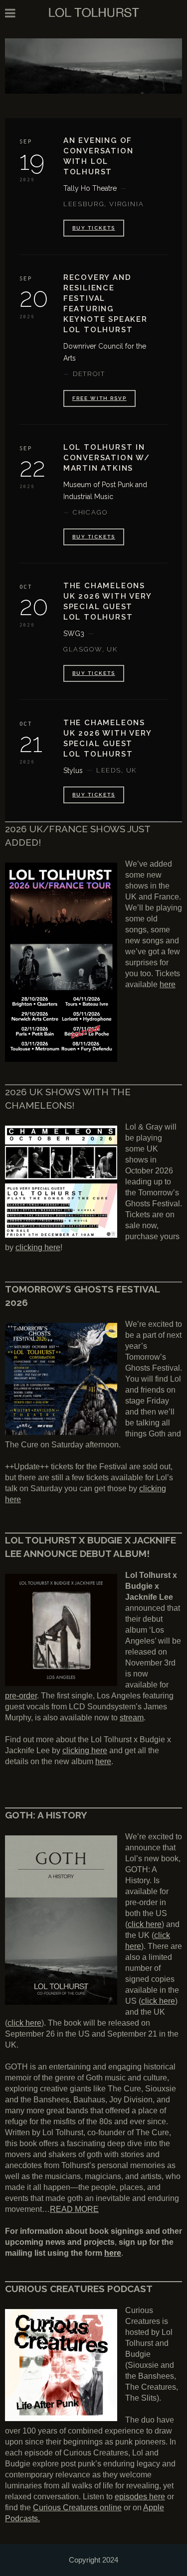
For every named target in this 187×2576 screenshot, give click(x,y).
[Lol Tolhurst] (94, 12)
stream (132, 1718)
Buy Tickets (94, 673)
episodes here (140, 2497)
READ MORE (74, 2209)
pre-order (21, 1696)
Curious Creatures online (77, 2508)
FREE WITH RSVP (99, 398)
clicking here (38, 1247)
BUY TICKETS (94, 228)
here (168, 984)
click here (145, 1924)
